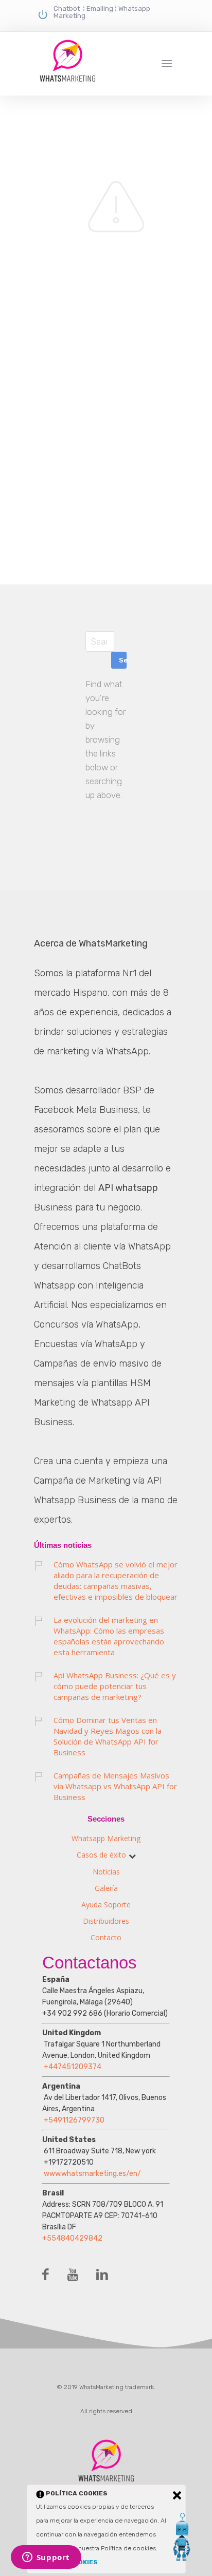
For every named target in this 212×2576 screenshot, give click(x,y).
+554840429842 (72, 2238)
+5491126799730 (74, 2120)
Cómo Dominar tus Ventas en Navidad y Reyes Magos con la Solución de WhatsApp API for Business (108, 1736)
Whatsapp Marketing (106, 1838)
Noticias (106, 1872)
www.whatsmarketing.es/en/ (92, 2174)
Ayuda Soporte (106, 1905)
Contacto (106, 1937)
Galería (106, 1888)
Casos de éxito (101, 1855)
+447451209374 (73, 2067)
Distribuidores (106, 1921)
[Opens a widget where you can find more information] (46, 2558)
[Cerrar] (177, 2495)
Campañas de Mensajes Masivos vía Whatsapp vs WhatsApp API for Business (115, 1786)
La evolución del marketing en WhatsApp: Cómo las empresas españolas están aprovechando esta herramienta (109, 1636)
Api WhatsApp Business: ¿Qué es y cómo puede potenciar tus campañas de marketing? (115, 1686)
